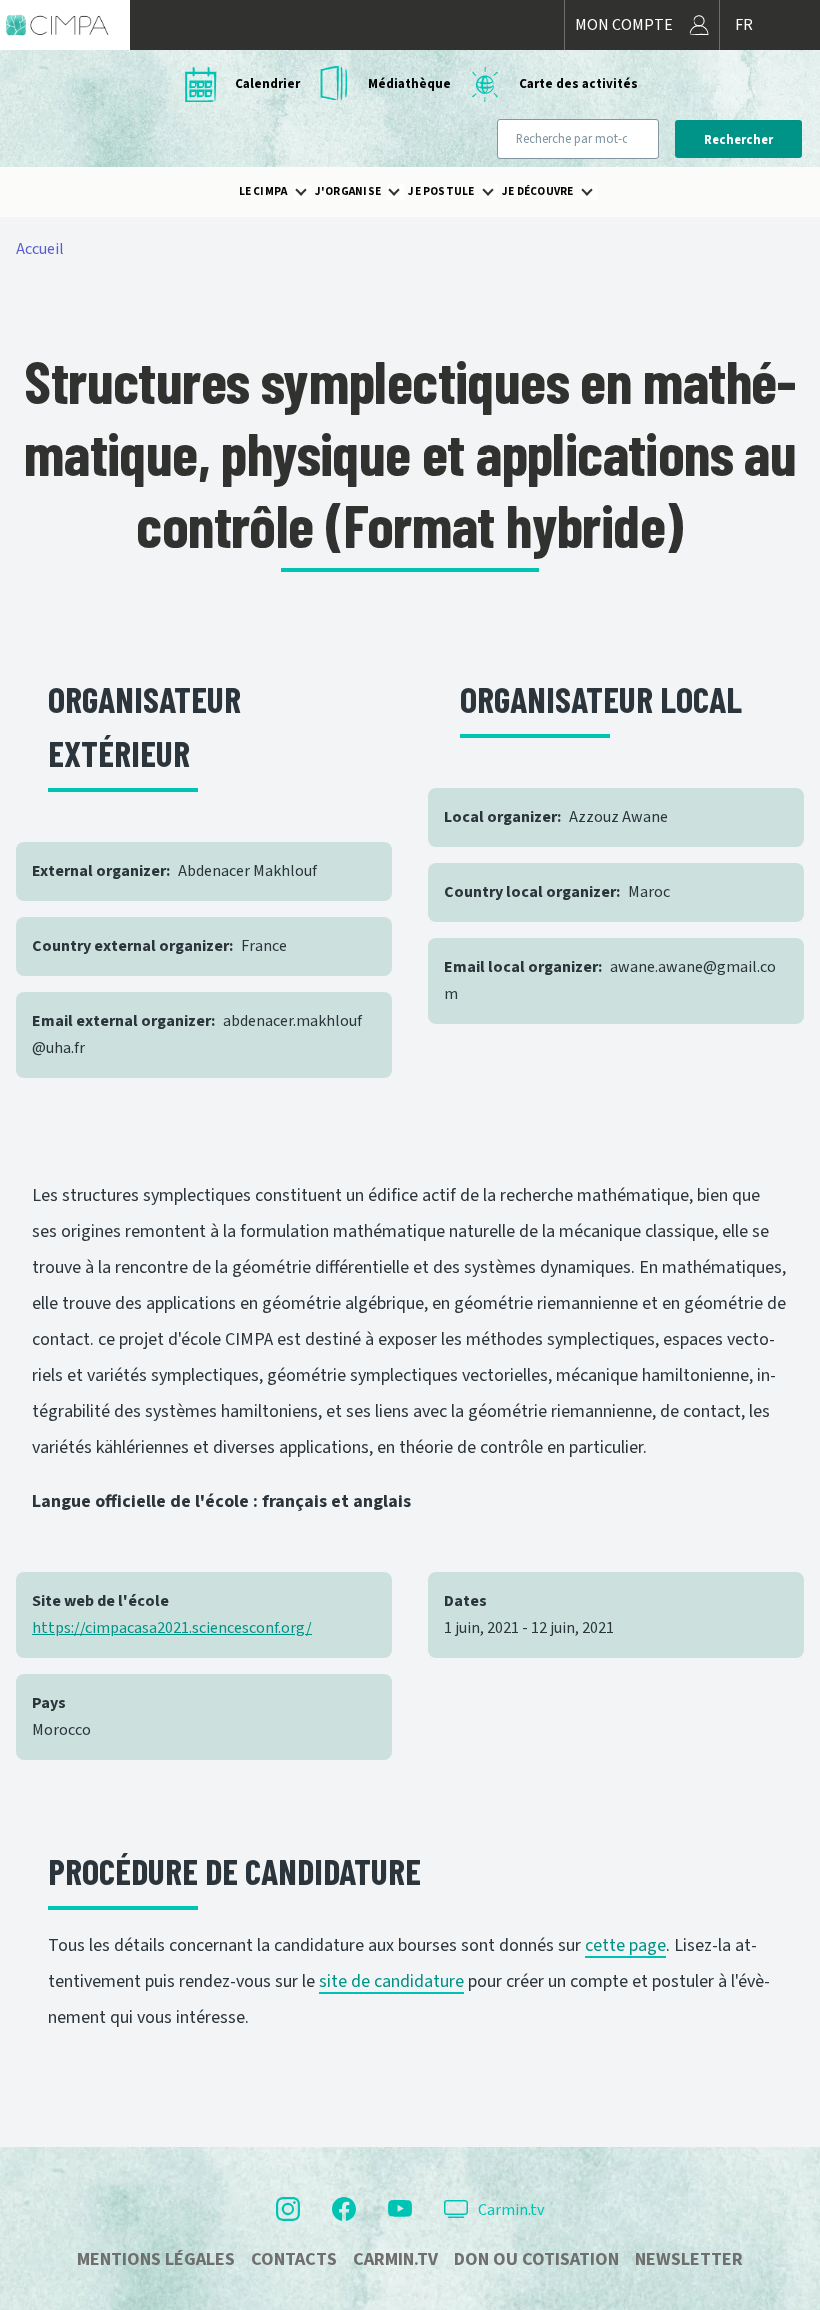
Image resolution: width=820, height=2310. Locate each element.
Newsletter (689, 2259)
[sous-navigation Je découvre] (599, 192)
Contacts (294, 2259)
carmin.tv (395, 2259)
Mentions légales (156, 2259)
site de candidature (391, 1981)
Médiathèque (409, 84)
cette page (625, 1945)
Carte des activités (578, 84)
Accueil (40, 249)
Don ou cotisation (536, 2259)
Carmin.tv (511, 2210)
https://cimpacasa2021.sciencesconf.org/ (172, 1628)
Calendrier (267, 84)
